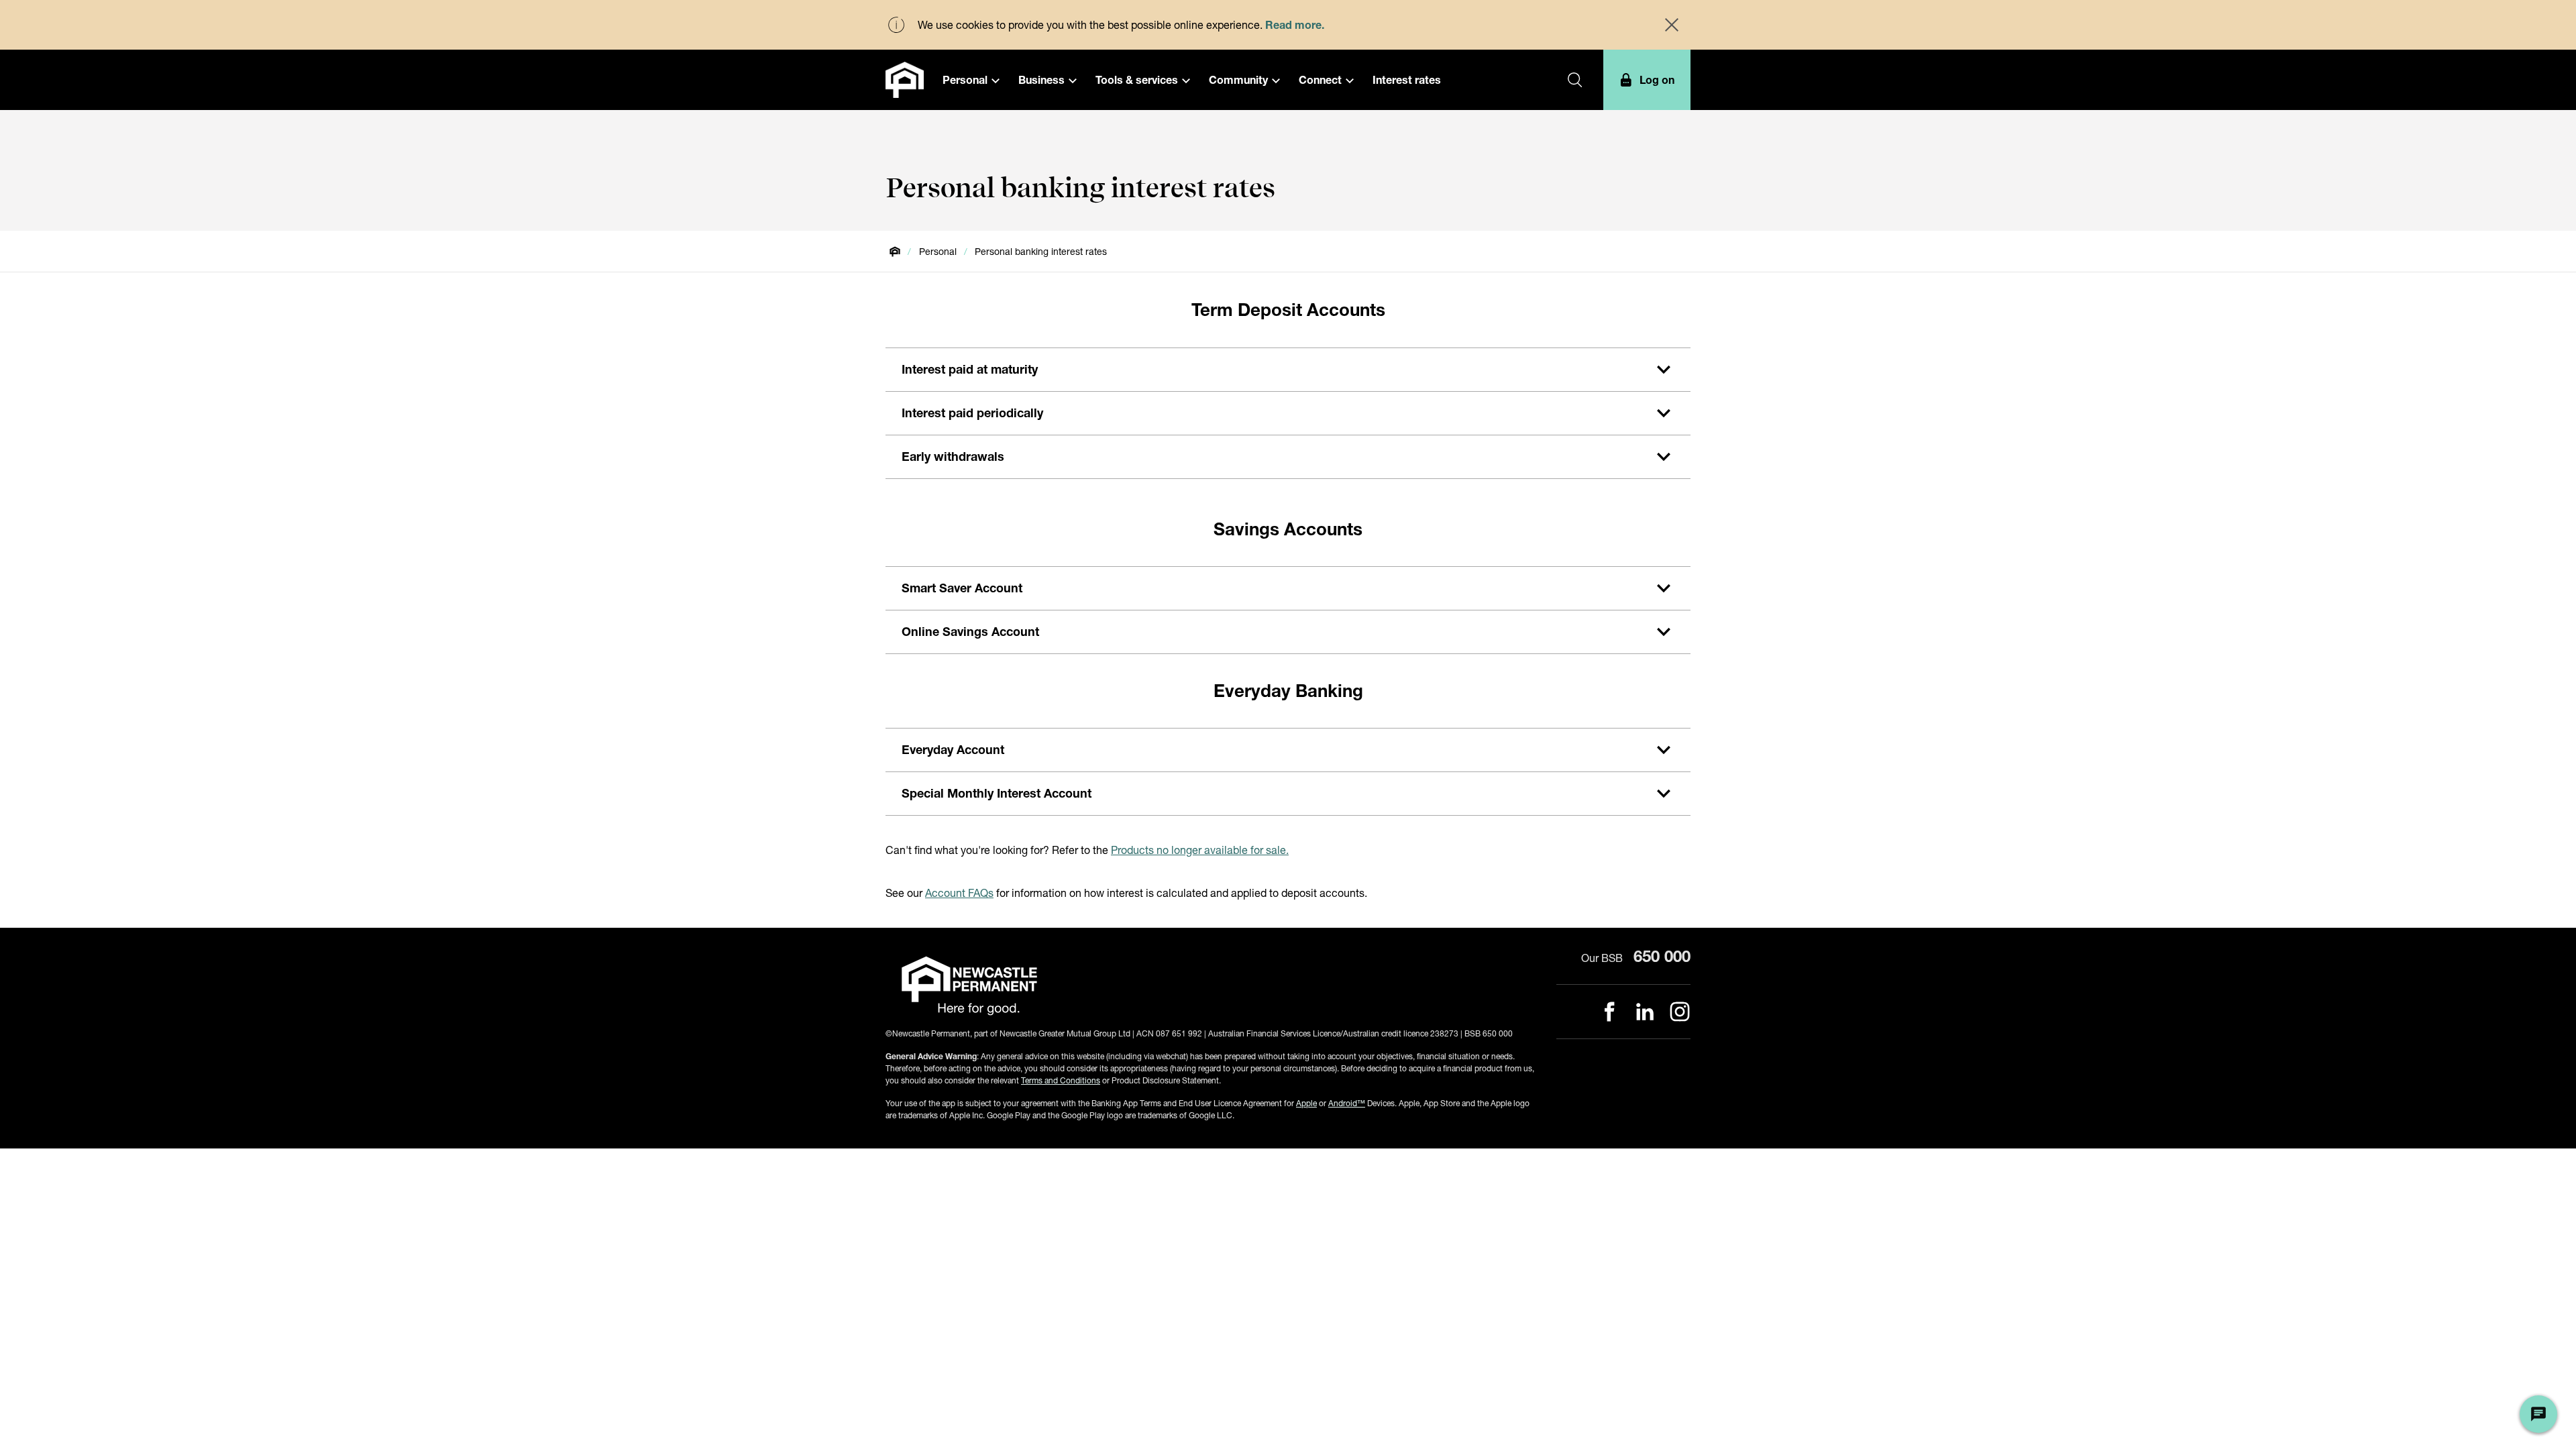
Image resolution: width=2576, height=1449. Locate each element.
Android (1347, 1103)
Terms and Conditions (1061, 1080)
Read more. (1295, 24)
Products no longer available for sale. (1200, 850)
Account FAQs (959, 893)
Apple (1306, 1103)
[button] (971, 80)
